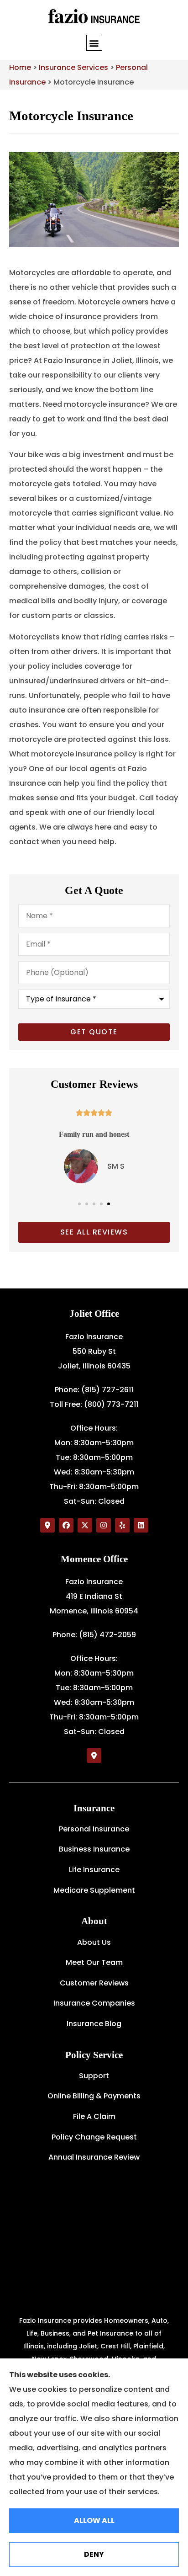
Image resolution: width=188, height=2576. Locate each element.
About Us (94, 1942)
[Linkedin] (141, 1525)
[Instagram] (104, 1525)
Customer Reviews (94, 1983)
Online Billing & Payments (94, 2096)
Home (20, 67)
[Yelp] (122, 1525)
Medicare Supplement (94, 1890)
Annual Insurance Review (94, 2157)
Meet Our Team (94, 1962)
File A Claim (94, 2116)
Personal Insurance (94, 1829)
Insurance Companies (94, 2003)
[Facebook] (66, 1525)
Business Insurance (94, 1849)
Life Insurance (94, 1870)
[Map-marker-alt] (47, 1525)
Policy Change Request (94, 2137)
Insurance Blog (94, 2024)
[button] (94, 43)
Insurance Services (73, 67)
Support (94, 2076)
